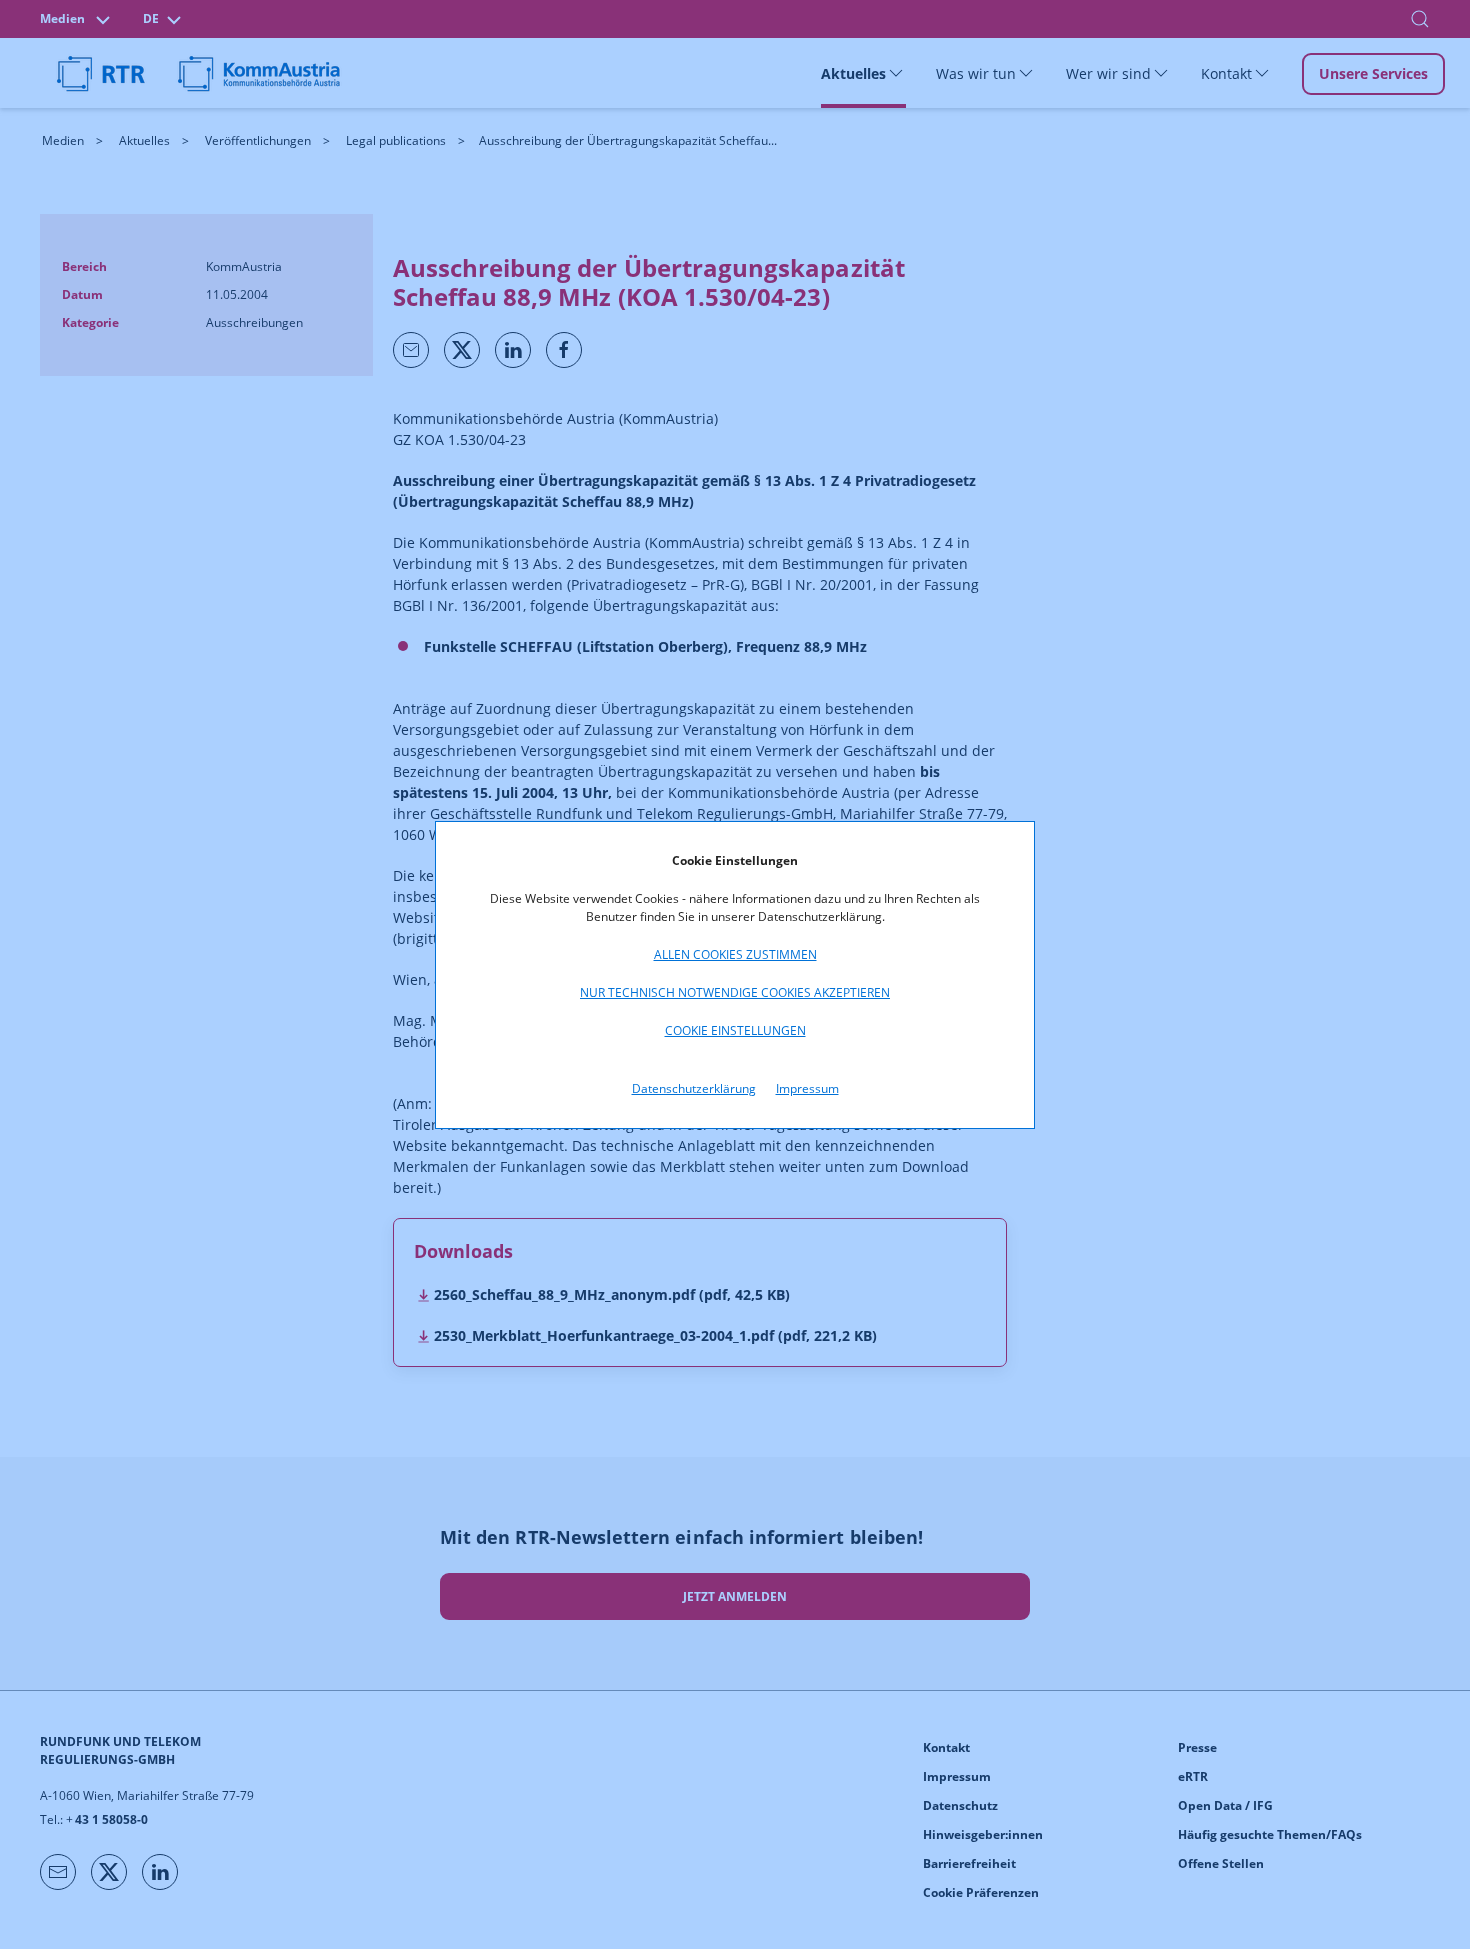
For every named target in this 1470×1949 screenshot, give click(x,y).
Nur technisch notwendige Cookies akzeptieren (735, 992)
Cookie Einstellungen (735, 1030)
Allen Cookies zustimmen (735, 954)
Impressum (807, 1088)
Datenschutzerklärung (694, 1088)
